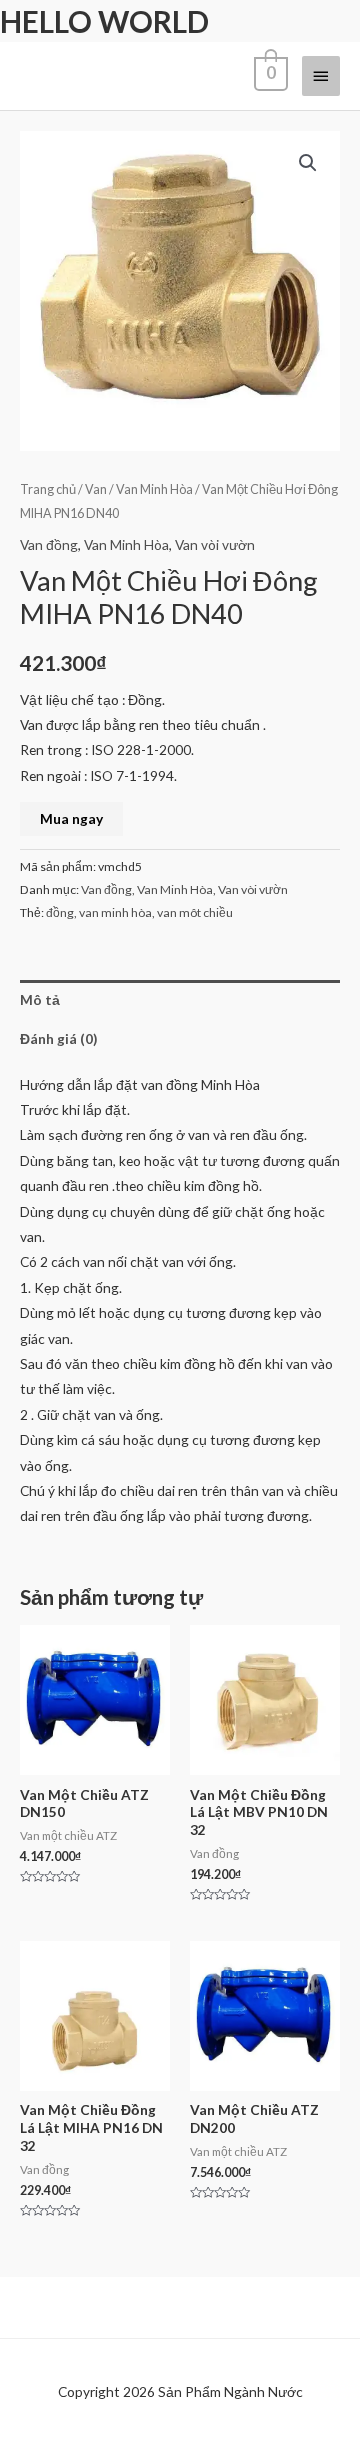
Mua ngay (71, 818)
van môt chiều (195, 912)
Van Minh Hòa (154, 489)
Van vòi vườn (215, 544)
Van (96, 489)
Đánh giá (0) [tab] (58, 1038)
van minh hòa (115, 912)
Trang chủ (48, 489)
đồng (60, 912)
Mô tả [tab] (40, 999)
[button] (308, 163)
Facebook (65, 2443)
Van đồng (49, 544)
